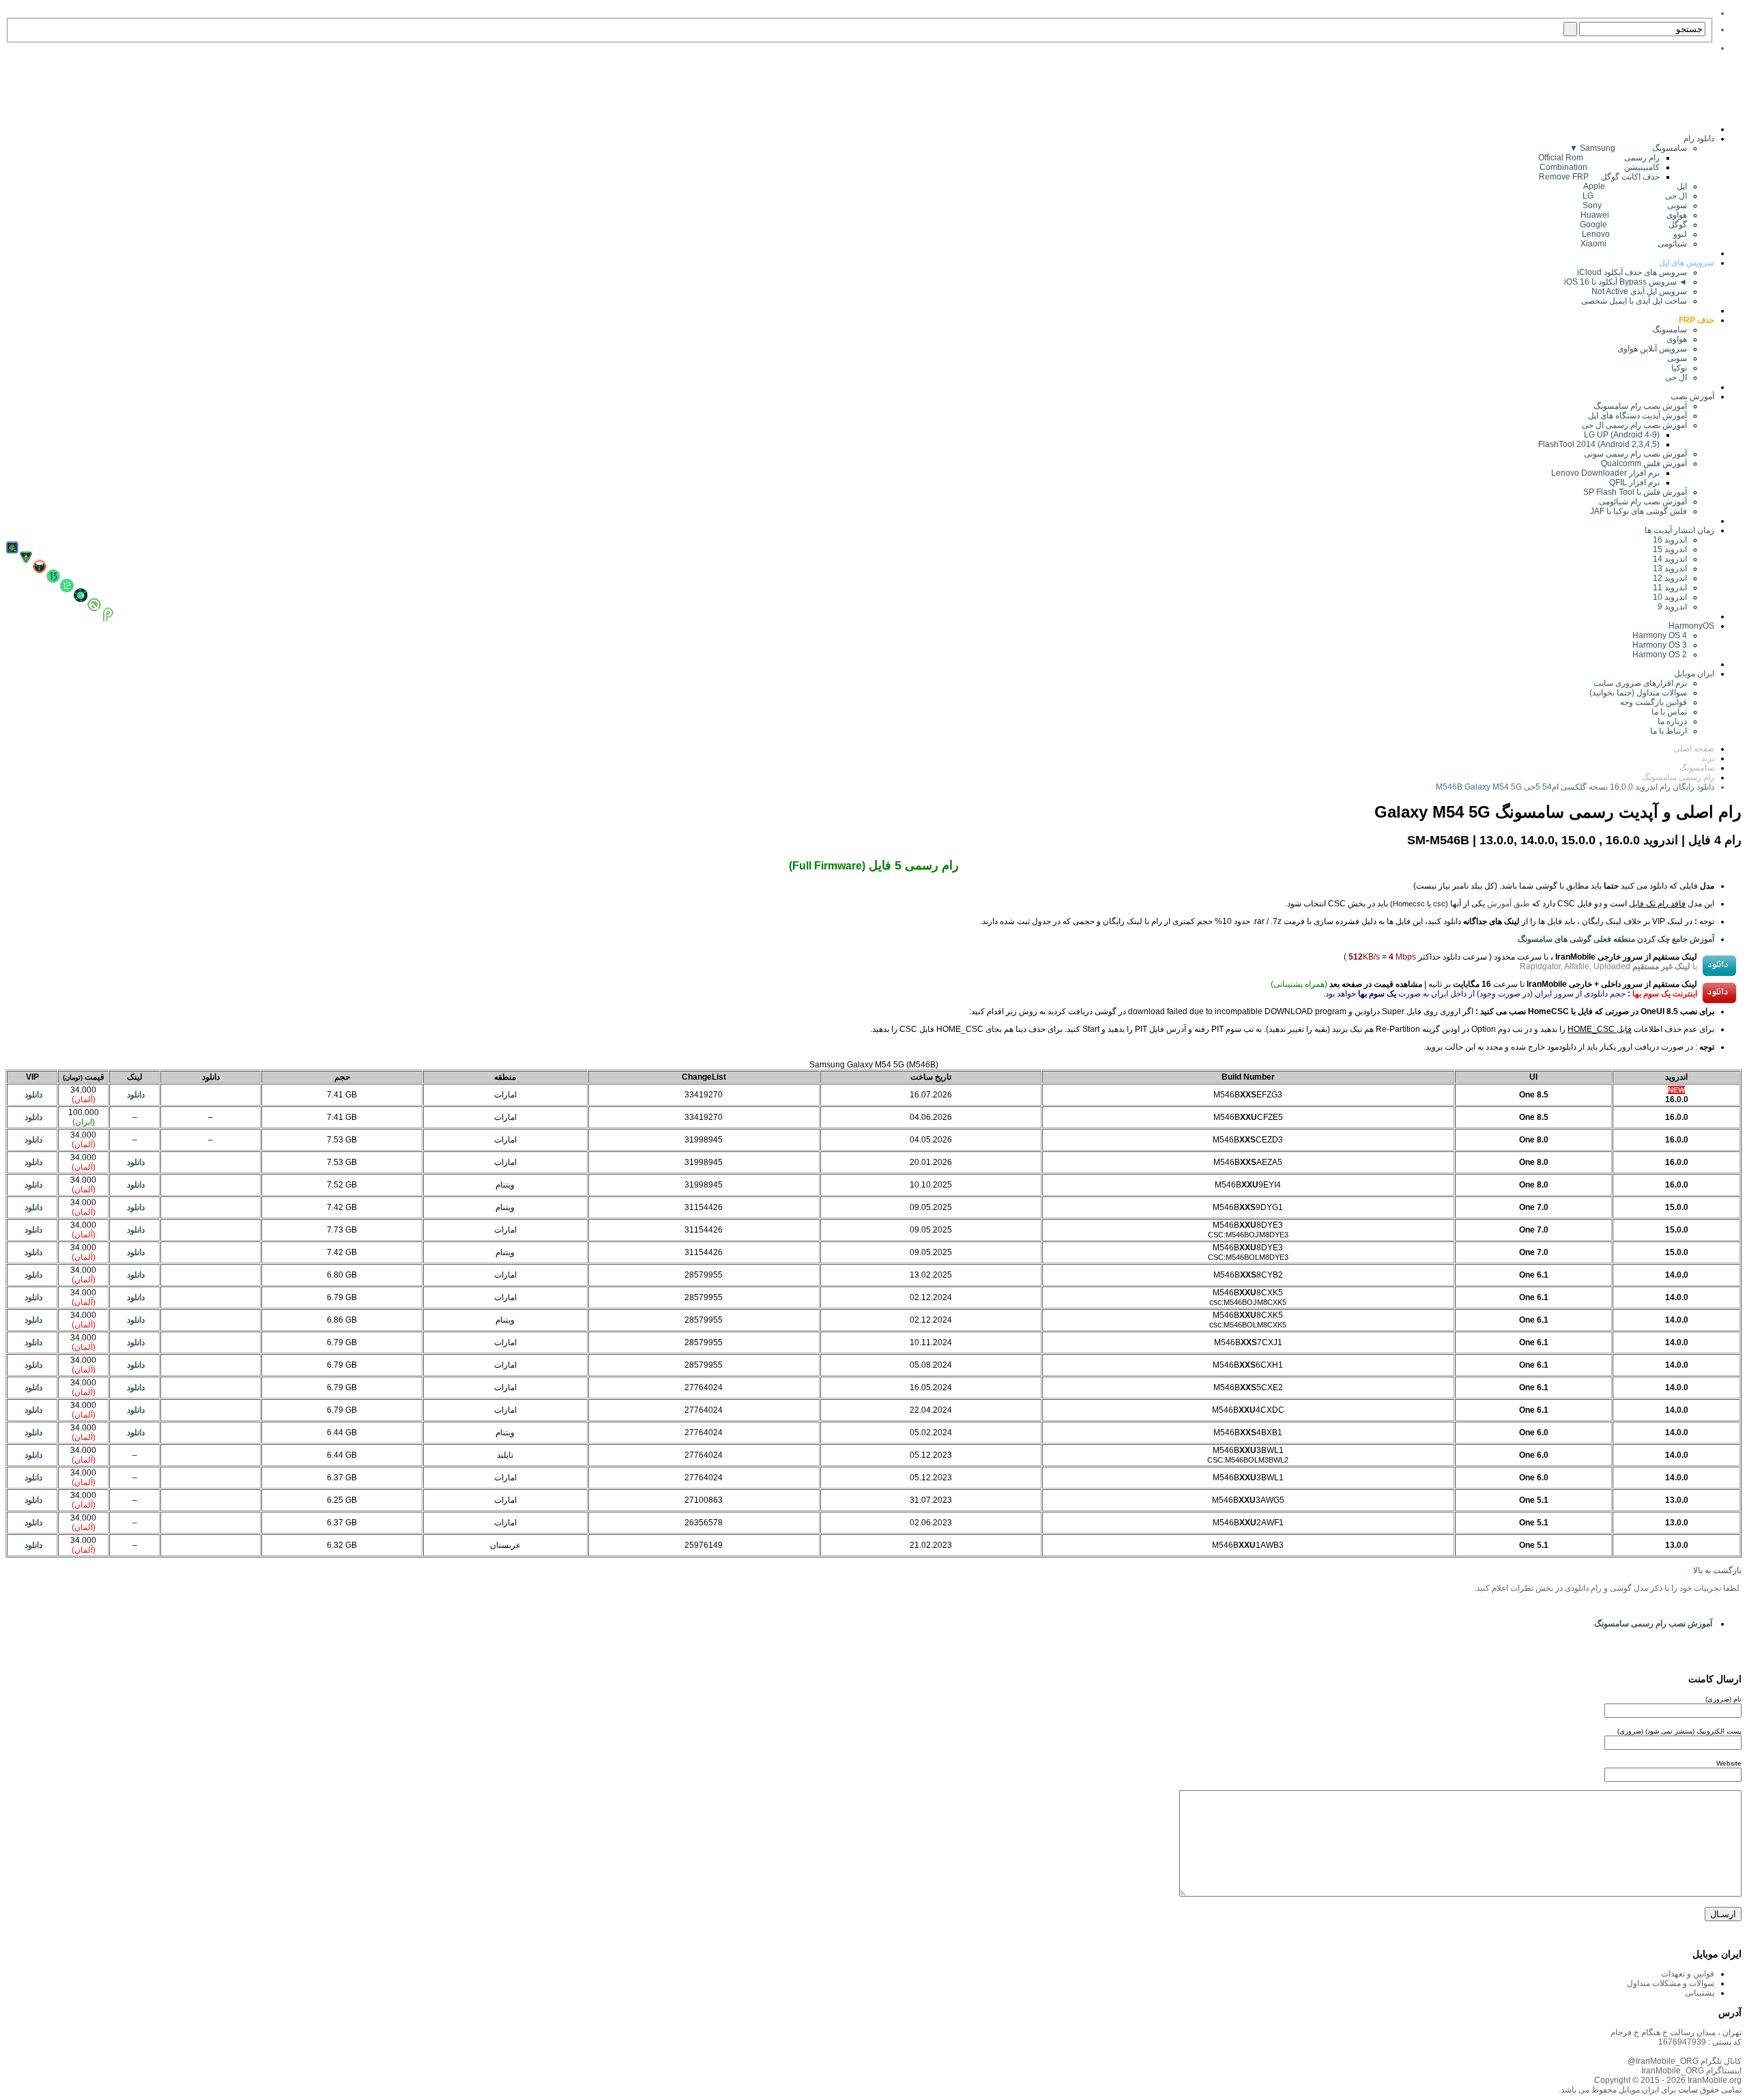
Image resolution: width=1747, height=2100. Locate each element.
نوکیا (1679, 368)
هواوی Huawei (1634, 215)
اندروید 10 (1670, 597)
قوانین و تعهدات (1688, 1974)
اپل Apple (1635, 186)
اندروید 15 (1670, 549)
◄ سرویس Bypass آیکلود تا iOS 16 (1626, 282)
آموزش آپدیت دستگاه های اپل (1637, 416)
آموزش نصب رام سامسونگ (1640, 406)
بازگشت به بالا (1717, 1570)
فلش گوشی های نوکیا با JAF (1638, 511)
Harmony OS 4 (1660, 635)
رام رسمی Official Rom (1599, 158)
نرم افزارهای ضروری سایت (1640, 683)
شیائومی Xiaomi (1634, 244)
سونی (1677, 358)
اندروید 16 (1670, 540)
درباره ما (1672, 721)
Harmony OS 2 (1660, 655)
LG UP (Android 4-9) (1622, 435)
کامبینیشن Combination (1600, 167)
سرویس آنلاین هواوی (1652, 349)
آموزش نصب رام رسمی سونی (1635, 454)
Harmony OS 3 (1660, 645)
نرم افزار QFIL (1634, 483)
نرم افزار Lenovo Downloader (1605, 473)
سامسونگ (1670, 330)
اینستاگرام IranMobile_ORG (1691, 2071)
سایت (1687, 2090)
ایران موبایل (1694, 674)
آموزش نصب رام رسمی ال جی (1634, 425)
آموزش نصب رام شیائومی (1643, 502)
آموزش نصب (1692, 397)
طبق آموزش (1508, 904)
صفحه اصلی (1694, 749)
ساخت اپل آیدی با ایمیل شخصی (1634, 301)
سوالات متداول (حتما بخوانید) (1638, 693)
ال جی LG (1635, 196)
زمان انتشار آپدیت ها (1679, 530)
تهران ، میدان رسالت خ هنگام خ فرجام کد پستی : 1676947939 (1676, 2037)
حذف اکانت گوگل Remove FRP (1599, 177)
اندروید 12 (1668, 578)
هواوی (1677, 339)
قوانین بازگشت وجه (1654, 702)
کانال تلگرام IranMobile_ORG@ (1685, 2061)
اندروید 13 (1670, 569)
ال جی (1676, 377)
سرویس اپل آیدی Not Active (1639, 291)
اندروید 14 (1670, 559)
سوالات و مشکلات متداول (1671, 1983)
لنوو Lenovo (1634, 234)
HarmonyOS (1691, 626)
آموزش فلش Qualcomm (1644, 463)
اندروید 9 (1672, 607)
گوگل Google (1633, 225)
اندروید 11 (1667, 588)
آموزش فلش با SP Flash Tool (1635, 492)
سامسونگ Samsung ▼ (1628, 148)
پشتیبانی (1700, 1993)
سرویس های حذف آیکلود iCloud (1632, 272)
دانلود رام (1699, 139)
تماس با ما (1669, 712)
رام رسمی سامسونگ (1678, 777)
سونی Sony (1635, 205)
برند (1708, 758)
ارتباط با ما (1669, 731)
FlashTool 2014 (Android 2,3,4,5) (1599, 444)
